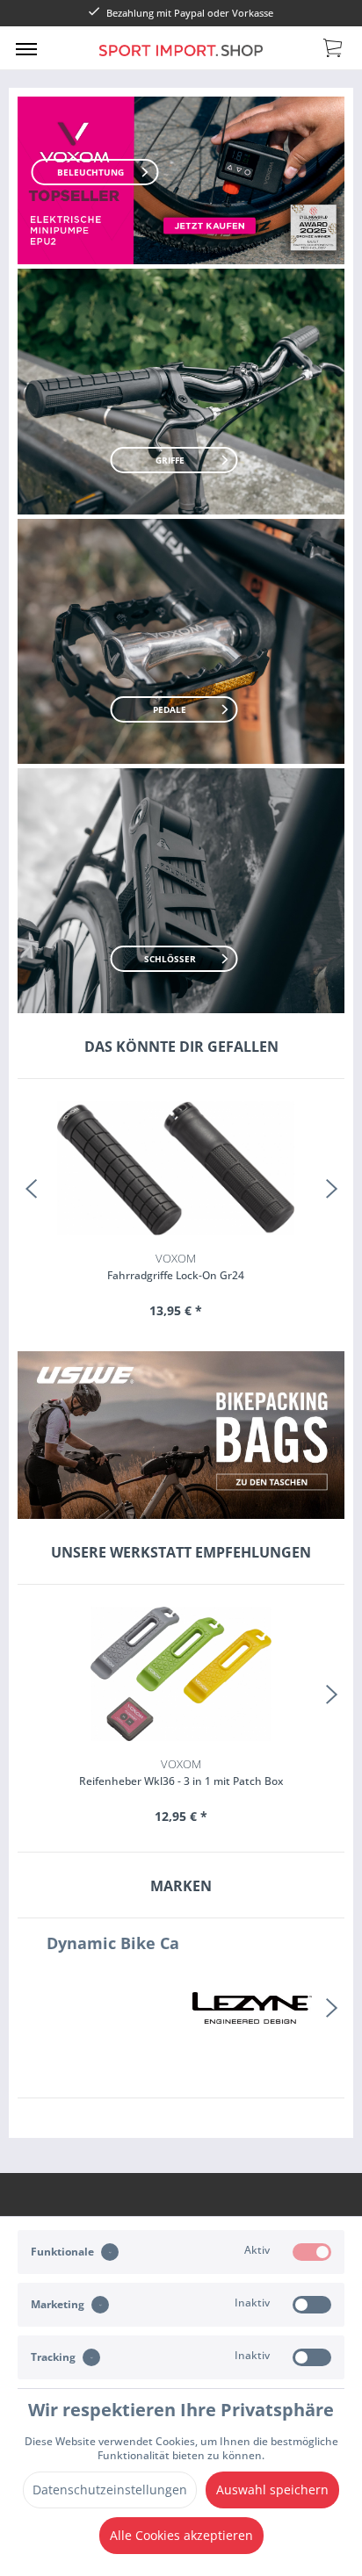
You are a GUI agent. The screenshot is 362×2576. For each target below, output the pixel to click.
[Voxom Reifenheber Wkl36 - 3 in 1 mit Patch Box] (181, 1673)
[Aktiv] (312, 2252)
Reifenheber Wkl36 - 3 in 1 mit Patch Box (181, 1772)
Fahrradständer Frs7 (181, 1266)
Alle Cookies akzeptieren (181, 2535)
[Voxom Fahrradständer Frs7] (181, 1168)
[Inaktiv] (312, 2305)
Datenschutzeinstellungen (110, 2490)
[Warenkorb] (334, 47)
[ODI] (254, 2008)
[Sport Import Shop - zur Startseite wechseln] (181, 60)
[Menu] (26, 48)
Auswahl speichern (272, 2490)
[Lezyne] (108, 2008)
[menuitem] (26, 48)
